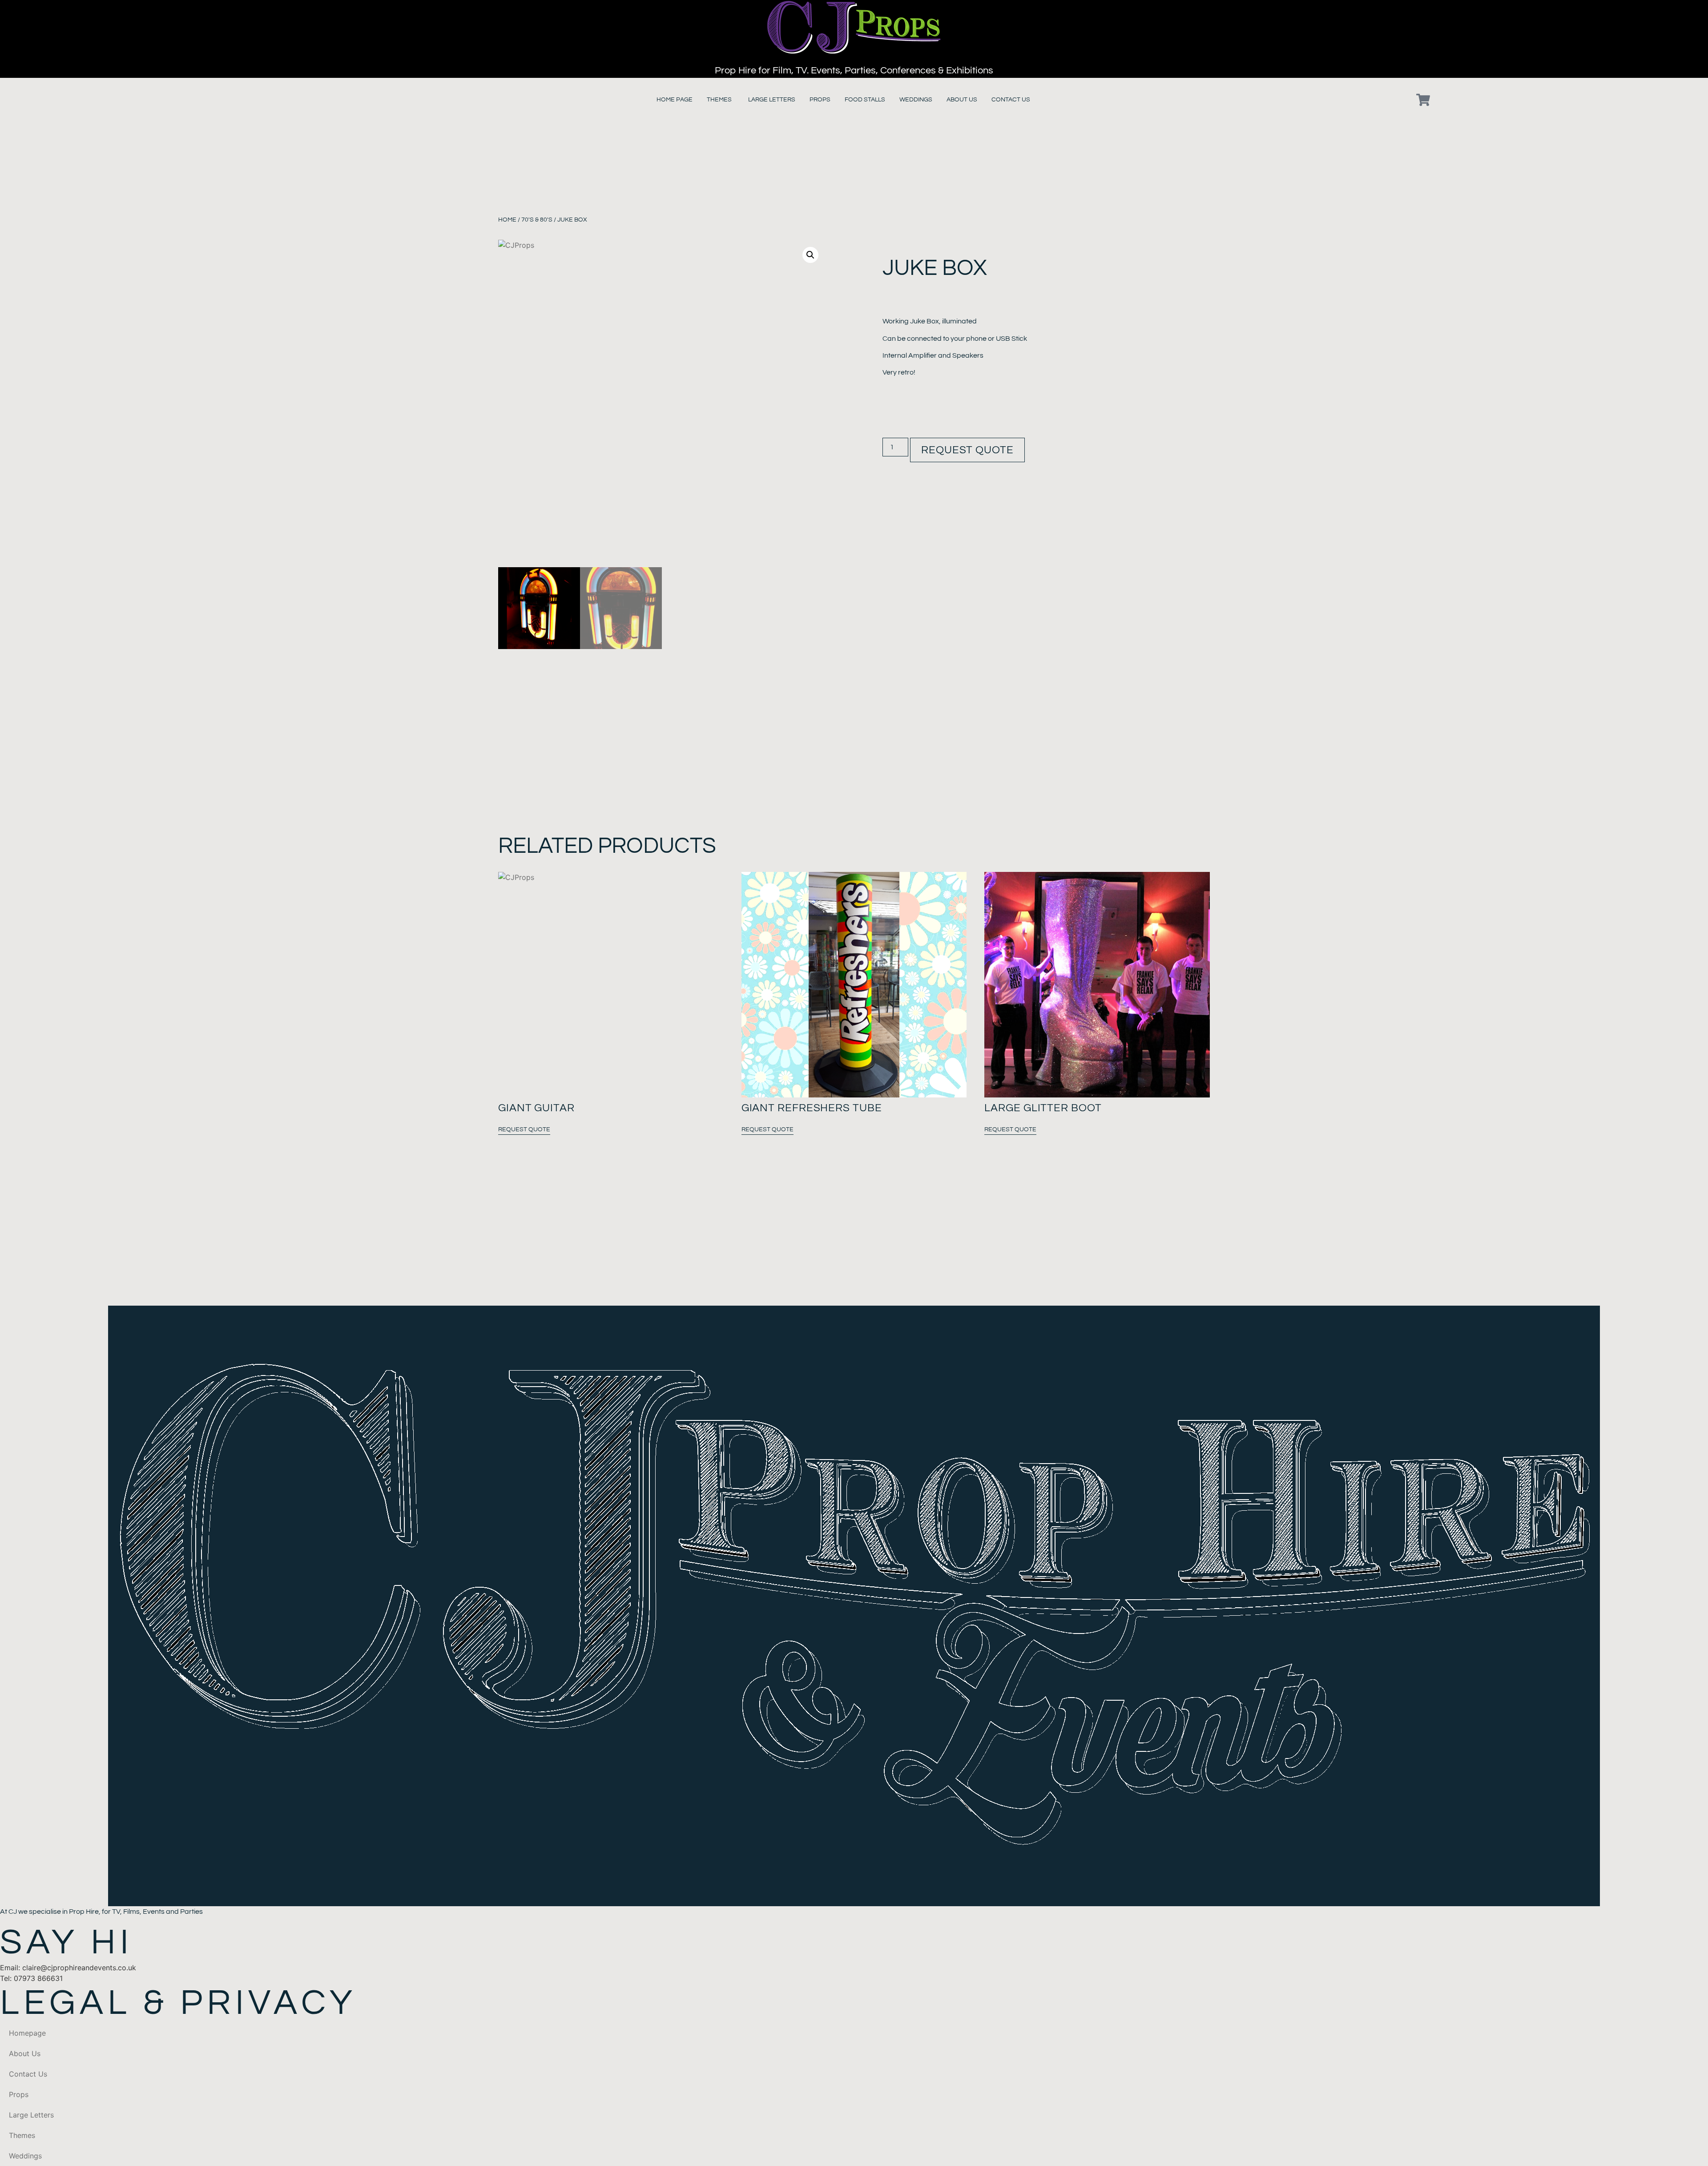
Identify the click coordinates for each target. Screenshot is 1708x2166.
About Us (25, 2053)
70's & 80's (537, 220)
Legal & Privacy (178, 2003)
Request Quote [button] (524, 1129)
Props (19, 2094)
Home (507, 220)
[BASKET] (1423, 100)
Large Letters (31, 2115)
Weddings (25, 2156)
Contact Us (28, 2074)
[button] (810, 255)
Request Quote (967, 450)
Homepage (27, 2033)
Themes (22, 2135)
